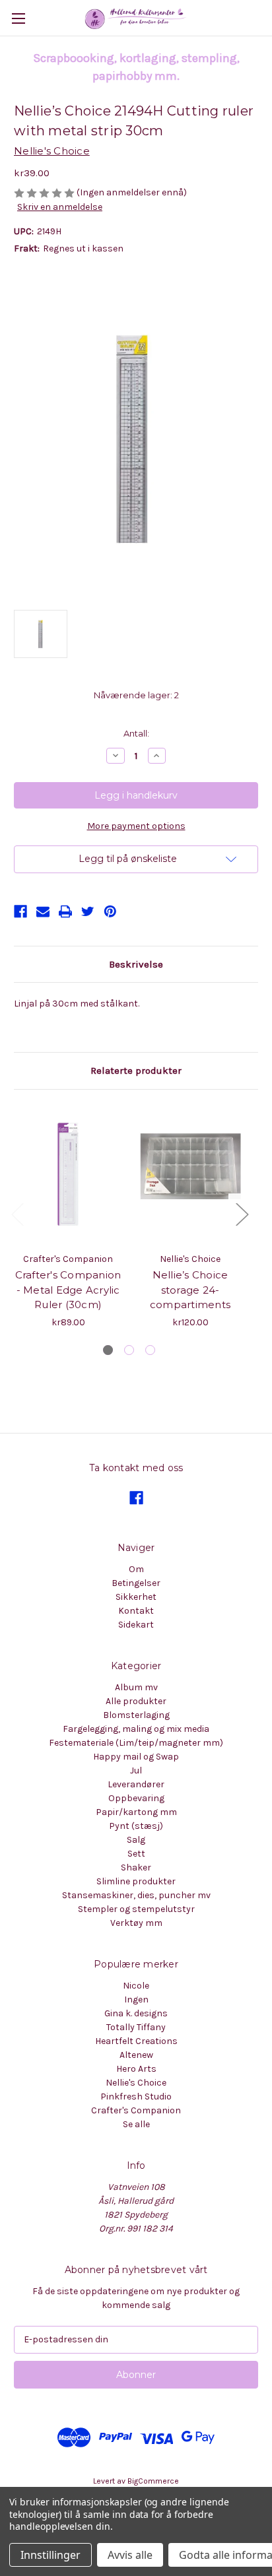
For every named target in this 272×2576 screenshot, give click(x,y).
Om (136, 1569)
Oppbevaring (136, 1798)
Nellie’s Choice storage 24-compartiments (190, 1290)
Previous (17, 1213)
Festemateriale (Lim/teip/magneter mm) (136, 1743)
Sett (136, 1854)
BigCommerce (153, 2481)
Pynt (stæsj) (136, 1826)
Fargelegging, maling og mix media (136, 1729)
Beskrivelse (136, 964)
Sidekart (136, 1625)
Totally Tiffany (136, 2027)
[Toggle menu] (18, 18)
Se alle (136, 2124)
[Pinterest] (110, 911)
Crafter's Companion (136, 2110)
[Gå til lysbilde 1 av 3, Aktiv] (108, 1350)
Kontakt (136, 1611)
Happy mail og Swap (136, 1757)
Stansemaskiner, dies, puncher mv (136, 1895)
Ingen (136, 1999)
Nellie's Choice (136, 2083)
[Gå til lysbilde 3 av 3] (150, 1350)
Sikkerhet (136, 1597)
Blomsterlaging (136, 1715)
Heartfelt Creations (136, 2041)
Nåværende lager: (136, 695)
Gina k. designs (136, 2013)
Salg (136, 1840)
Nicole (136, 1986)
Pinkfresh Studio (136, 2097)
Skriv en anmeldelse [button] (60, 207)
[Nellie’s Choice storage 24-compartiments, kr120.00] (190, 1174)
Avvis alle (130, 2555)
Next (242, 1213)
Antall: (136, 733)
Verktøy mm (136, 1923)
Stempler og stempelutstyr (136, 1909)
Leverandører (136, 1784)
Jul (136, 1770)
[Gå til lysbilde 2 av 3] (129, 1350)
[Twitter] (88, 911)
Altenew (136, 2055)
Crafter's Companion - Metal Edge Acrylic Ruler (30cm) (68, 1290)
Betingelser (136, 1583)
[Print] (65, 911)
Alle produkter (136, 1701)
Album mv (136, 1687)
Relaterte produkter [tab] (136, 1071)
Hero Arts (136, 2069)
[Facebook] (20, 911)
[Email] (43, 911)
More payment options (136, 826)
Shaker (136, 1867)
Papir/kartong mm (136, 1812)
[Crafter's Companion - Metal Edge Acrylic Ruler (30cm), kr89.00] (68, 1174)
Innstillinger (51, 2555)
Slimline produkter (136, 1881)
